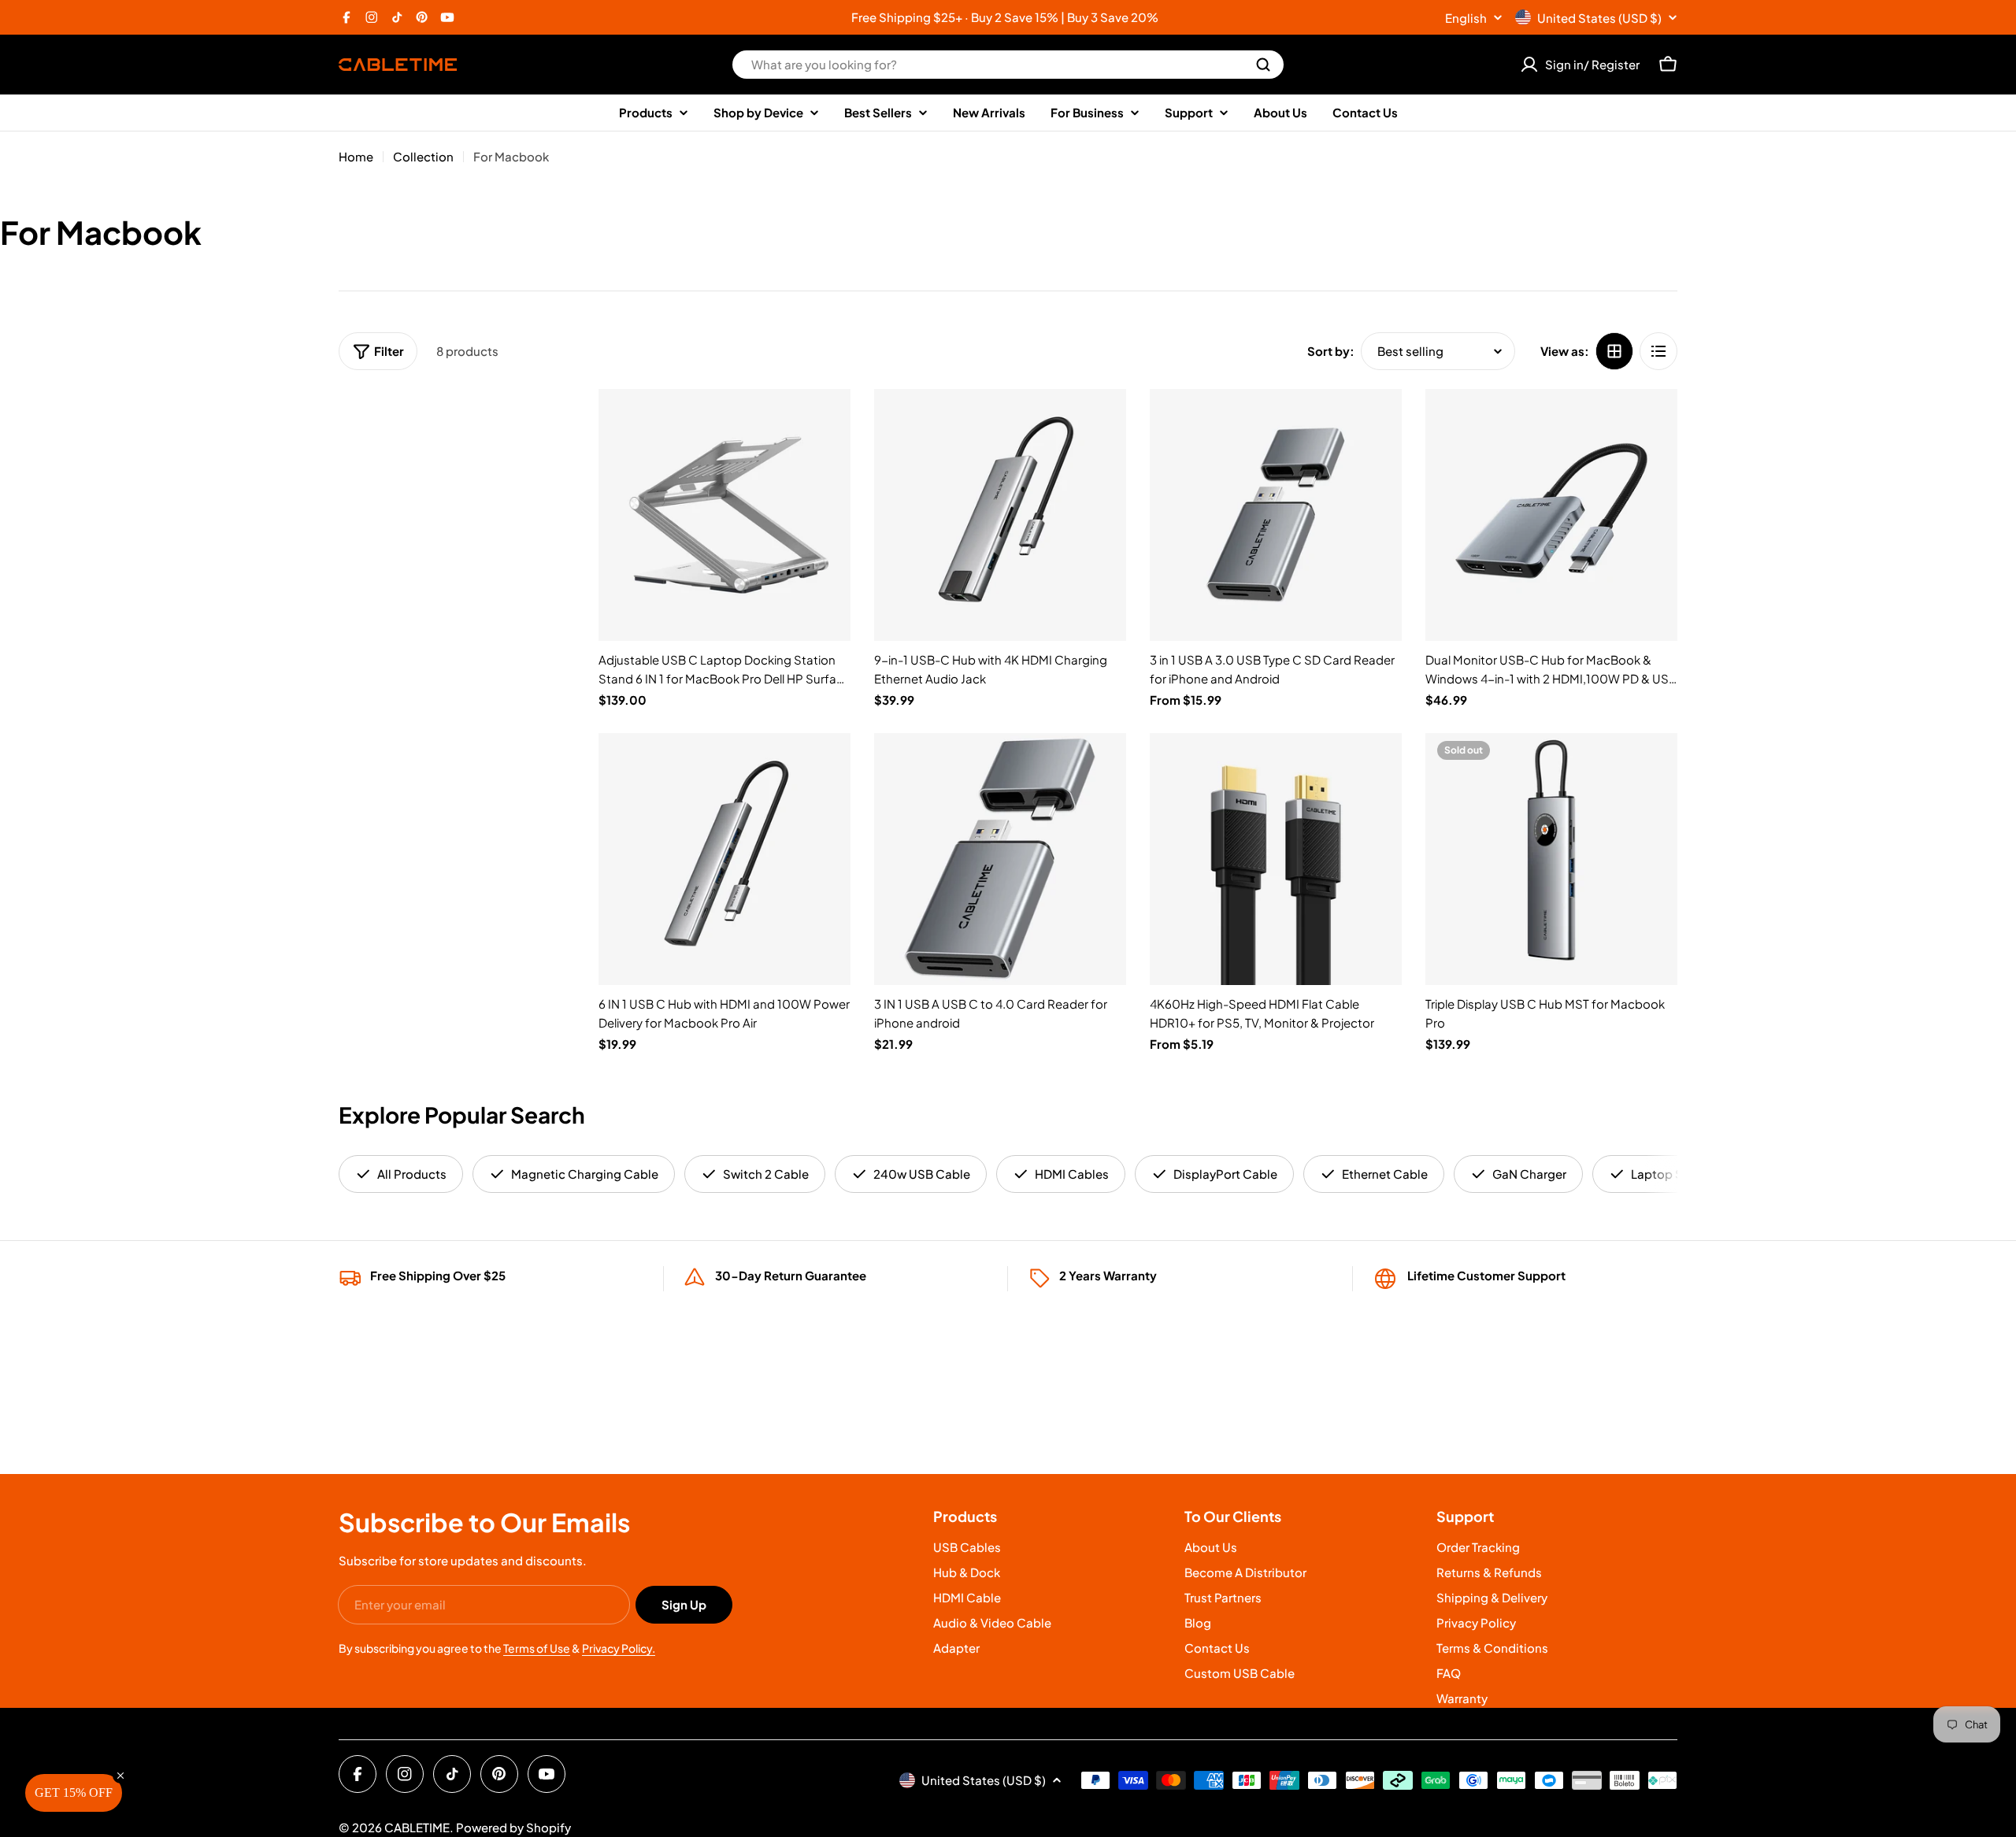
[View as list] (1658, 351)
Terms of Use (537, 1648)
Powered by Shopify (513, 1827)
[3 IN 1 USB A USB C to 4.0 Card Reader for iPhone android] (1000, 859)
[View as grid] (1614, 351)
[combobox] (1008, 65)
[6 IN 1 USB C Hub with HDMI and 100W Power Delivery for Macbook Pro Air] (724, 859)
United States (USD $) (1599, 18)
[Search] (1263, 65)
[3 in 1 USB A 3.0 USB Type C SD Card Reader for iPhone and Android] (1276, 515)
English (1466, 18)
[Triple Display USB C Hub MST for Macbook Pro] (1551, 859)
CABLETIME (417, 1827)
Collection (423, 156)
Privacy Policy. (619, 1648)
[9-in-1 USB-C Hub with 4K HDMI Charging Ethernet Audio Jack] (1000, 515)
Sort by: (1331, 351)
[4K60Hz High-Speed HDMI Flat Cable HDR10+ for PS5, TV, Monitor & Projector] (1276, 859)
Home (356, 156)
